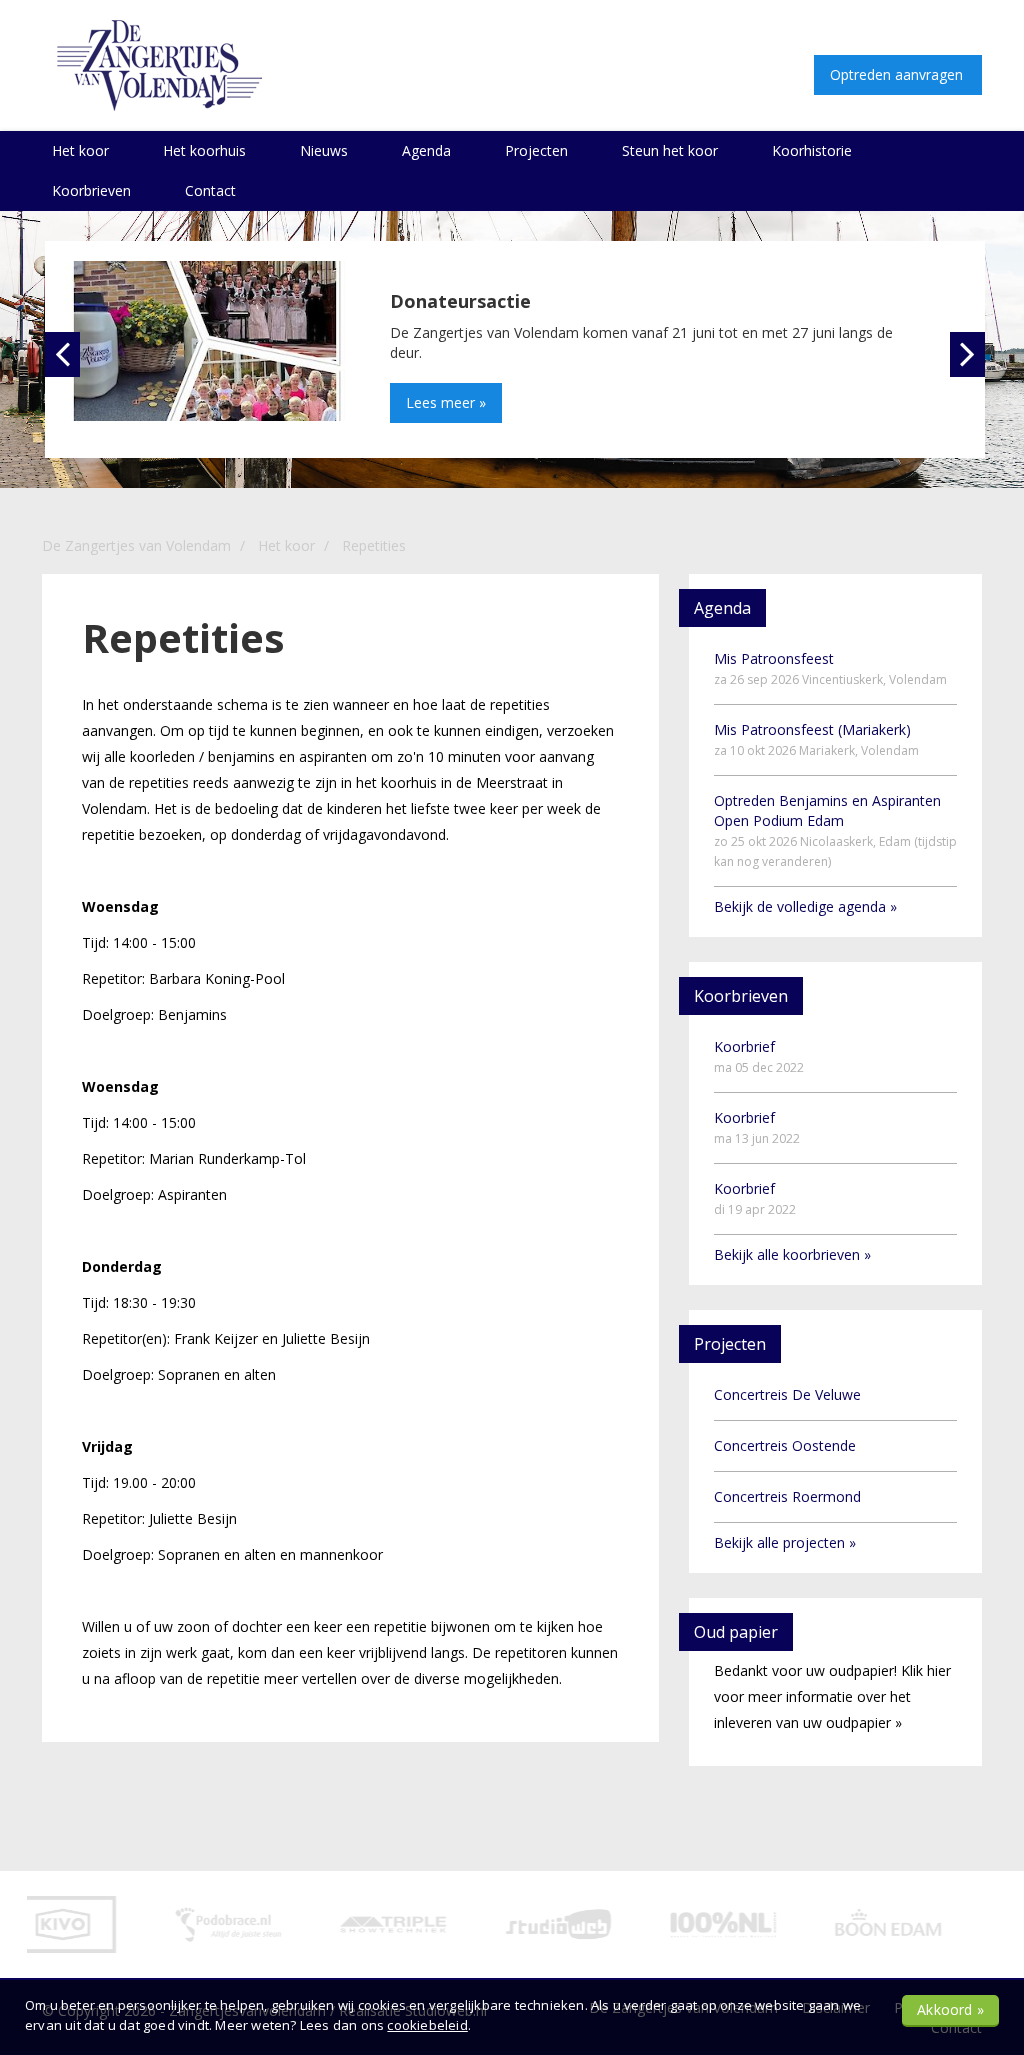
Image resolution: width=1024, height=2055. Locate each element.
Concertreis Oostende (785, 1445)
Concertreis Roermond (787, 1496)
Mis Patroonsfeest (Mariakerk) (816, 739)
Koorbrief (759, 1056)
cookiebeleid (427, 2025)
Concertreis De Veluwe (787, 1394)
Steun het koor (670, 150)
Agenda (426, 150)
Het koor (80, 150)
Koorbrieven (91, 190)
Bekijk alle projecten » (785, 1542)
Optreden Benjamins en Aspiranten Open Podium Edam (835, 830)
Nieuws (324, 150)
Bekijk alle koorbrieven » (792, 1254)
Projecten (536, 150)
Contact (210, 190)
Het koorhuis (204, 150)
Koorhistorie (812, 150)
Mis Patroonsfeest (830, 668)
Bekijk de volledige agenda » (805, 906)
